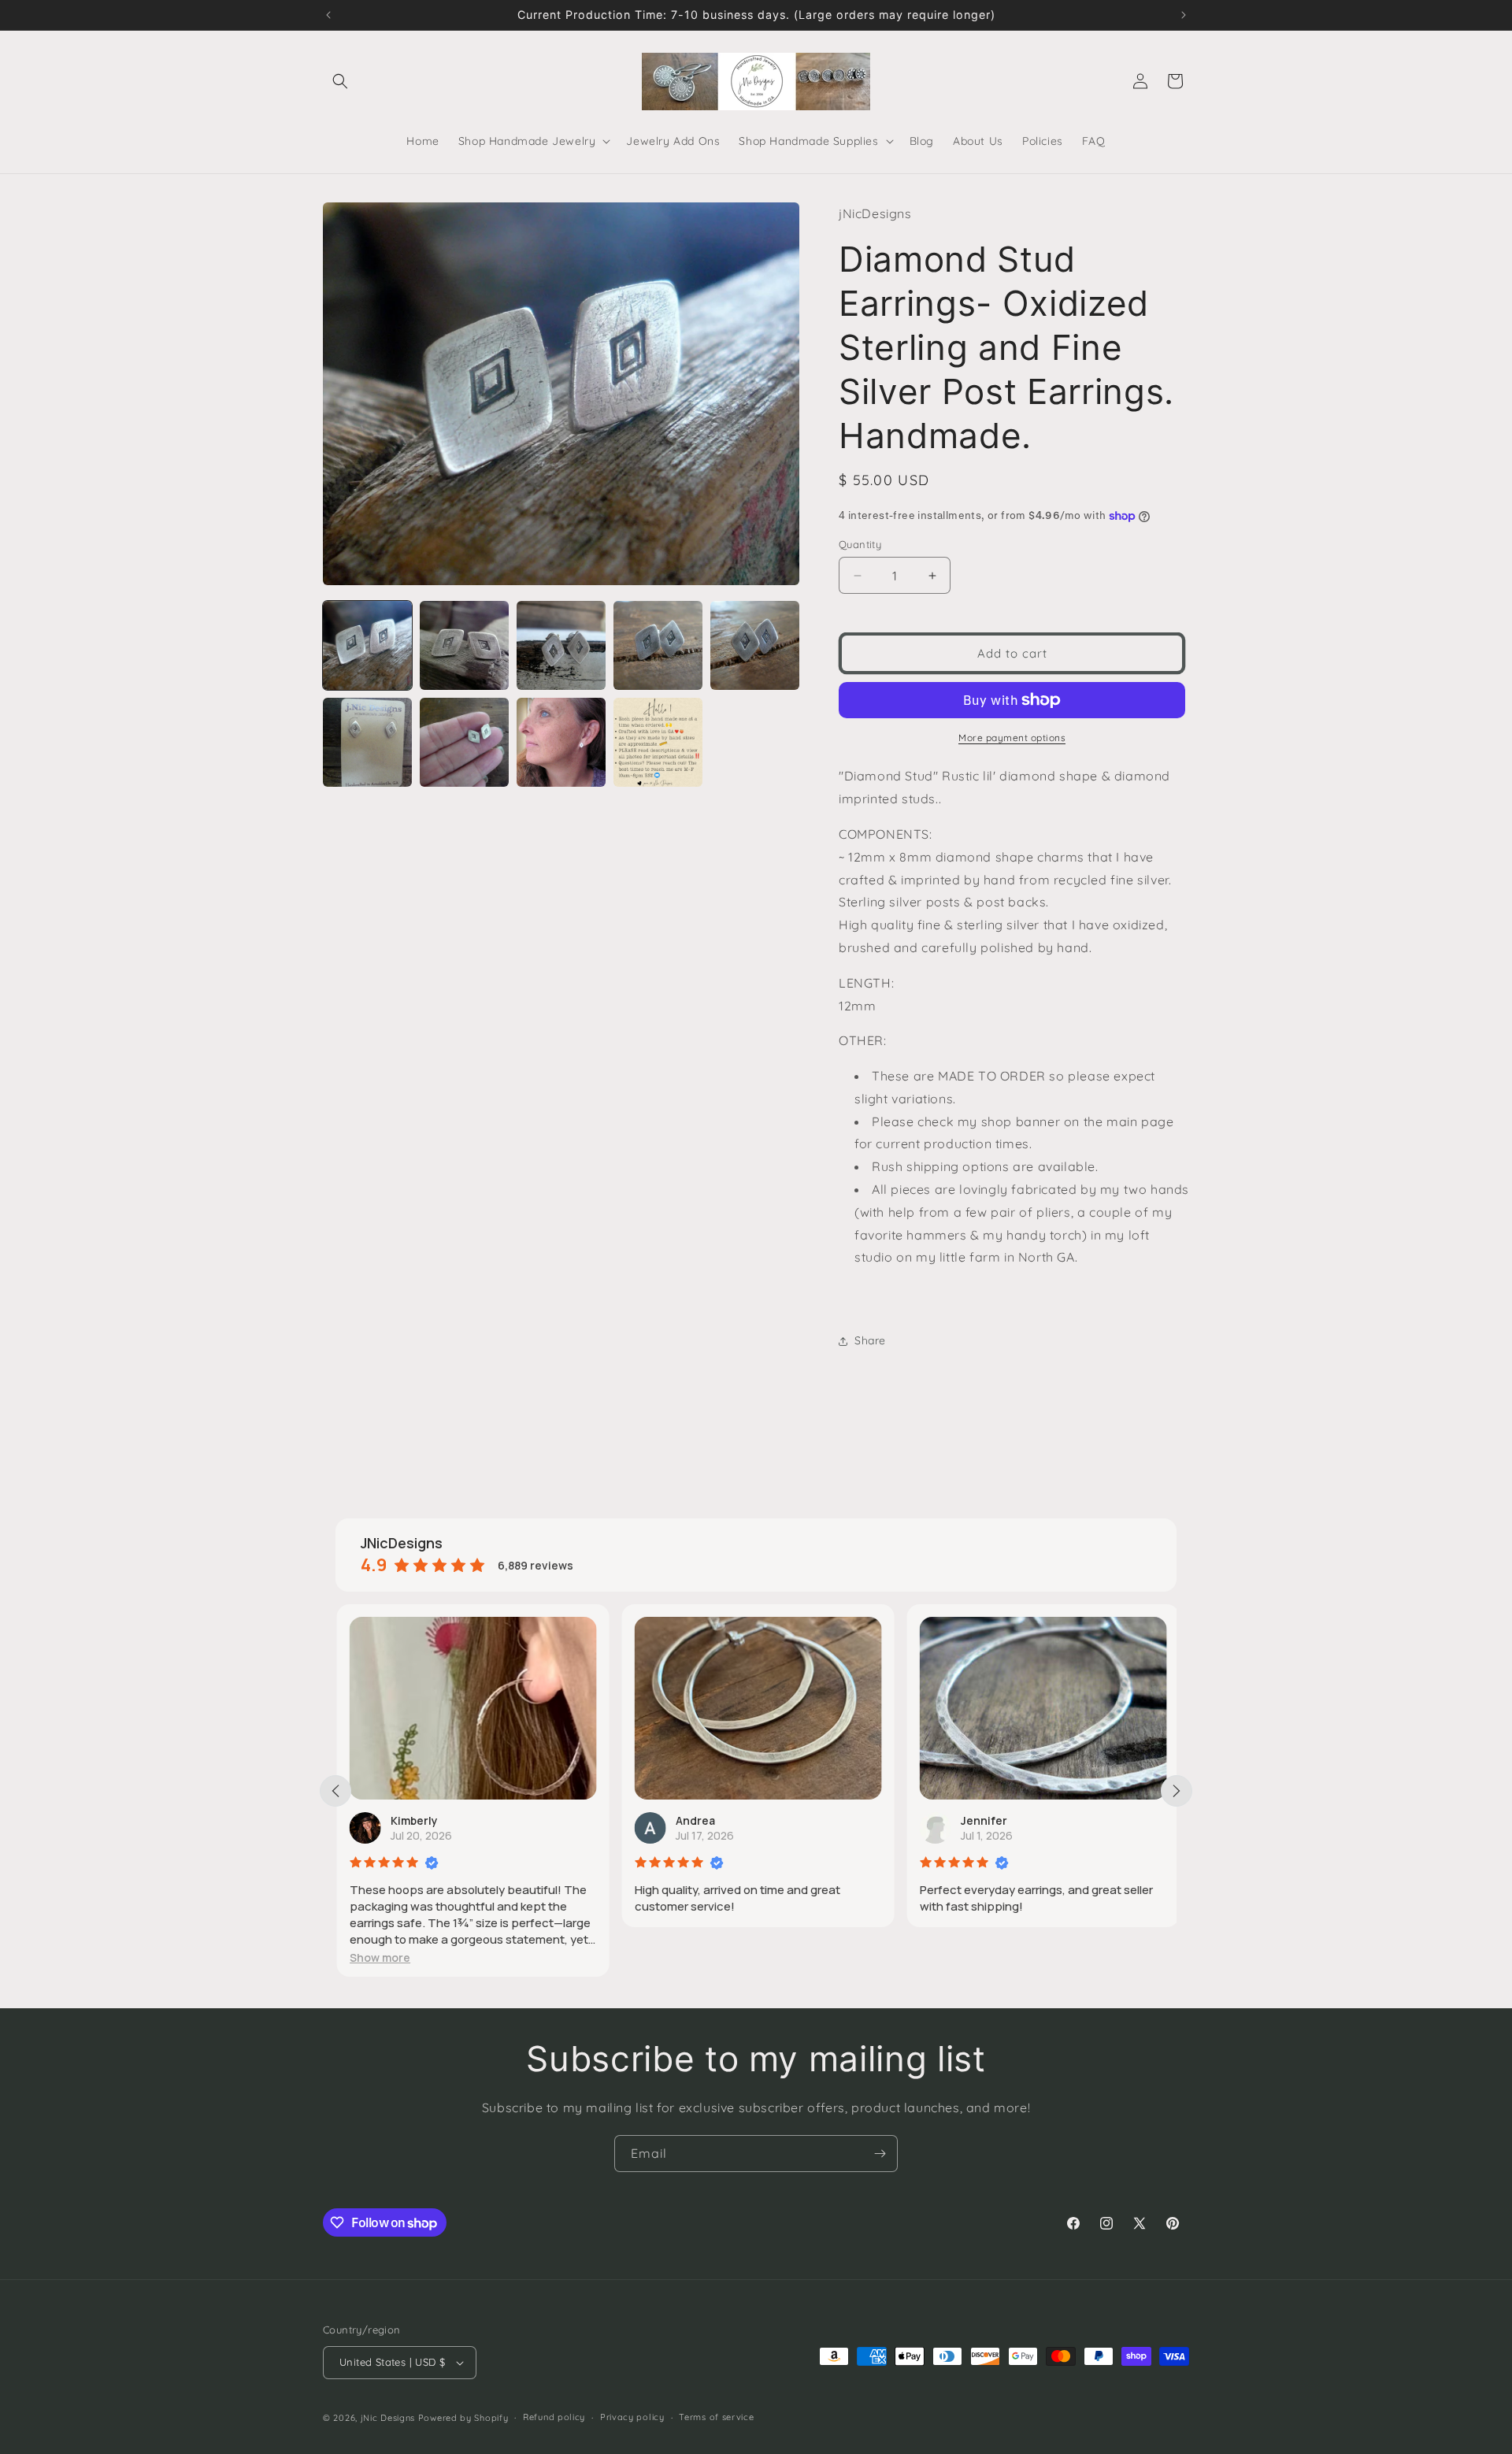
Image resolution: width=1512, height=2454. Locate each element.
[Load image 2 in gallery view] (464, 645)
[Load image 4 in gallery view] (658, 645)
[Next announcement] (1184, 15)
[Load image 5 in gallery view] (755, 645)
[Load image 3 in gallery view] (561, 645)
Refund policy (554, 2417)
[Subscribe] (880, 2154)
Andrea (694, 1820)
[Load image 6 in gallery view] (367, 742)
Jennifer (982, 1820)
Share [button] (870, 1340)
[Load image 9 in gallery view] (658, 742)
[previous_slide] (335, 1791)
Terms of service (716, 2417)
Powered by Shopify (463, 2418)
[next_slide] (1177, 1791)
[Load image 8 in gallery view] (561, 742)
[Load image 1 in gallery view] (367, 645)
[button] (340, 81)
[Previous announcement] (328, 15)
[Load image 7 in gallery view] (464, 742)
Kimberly (413, 1820)
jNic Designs (388, 2418)
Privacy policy (632, 2417)
